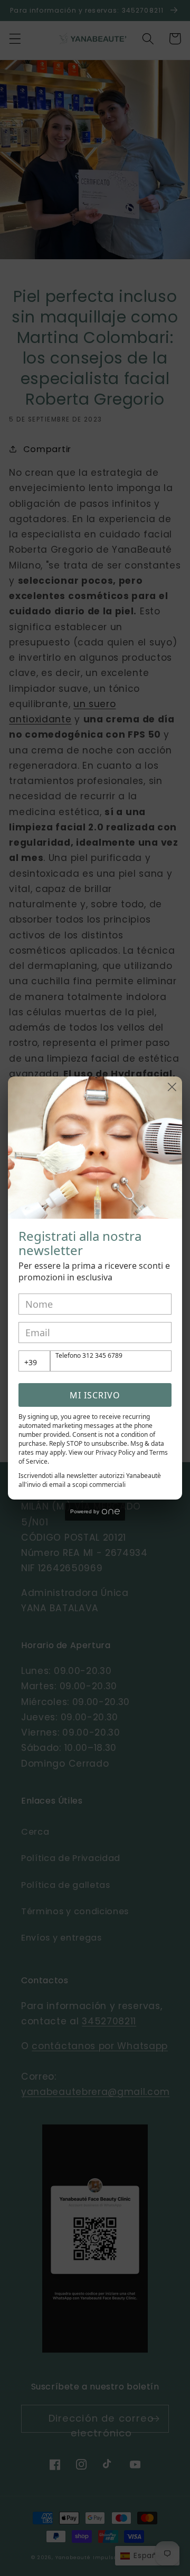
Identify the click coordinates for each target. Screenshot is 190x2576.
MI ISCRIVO (95, 1395)
